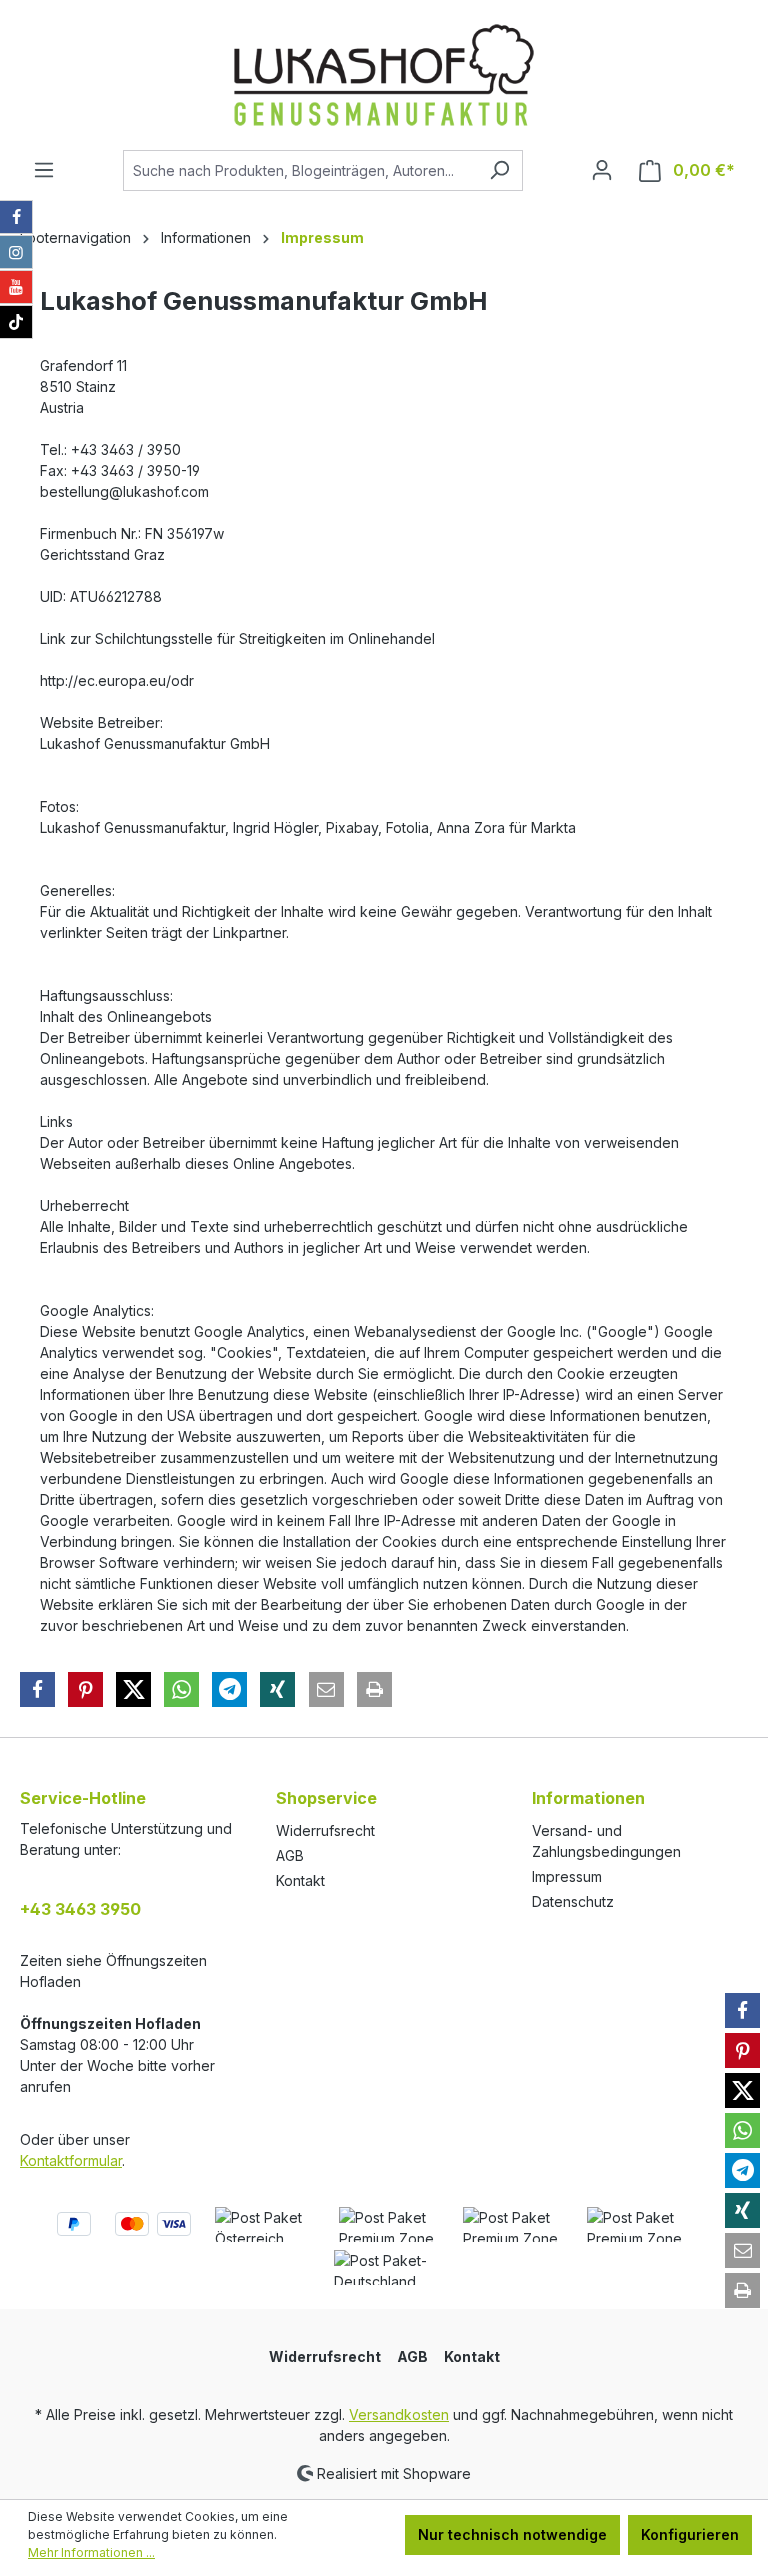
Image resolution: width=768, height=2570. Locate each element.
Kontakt (300, 1880)
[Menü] (44, 170)
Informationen (588, 1798)
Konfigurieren (690, 2534)
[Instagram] (16, 252)
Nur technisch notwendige (512, 2534)
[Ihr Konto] (602, 170)
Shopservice (326, 1798)
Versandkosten (399, 2414)
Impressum (567, 1876)
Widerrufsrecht (325, 1830)
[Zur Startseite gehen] (384, 75)
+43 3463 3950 (80, 1909)
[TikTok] (16, 322)
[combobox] (300, 170)
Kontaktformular (71, 2160)
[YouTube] (16, 287)
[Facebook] (16, 217)
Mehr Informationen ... (91, 2552)
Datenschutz (573, 1901)
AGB (290, 1855)
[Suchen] (499, 170)
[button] (37, 1689)
